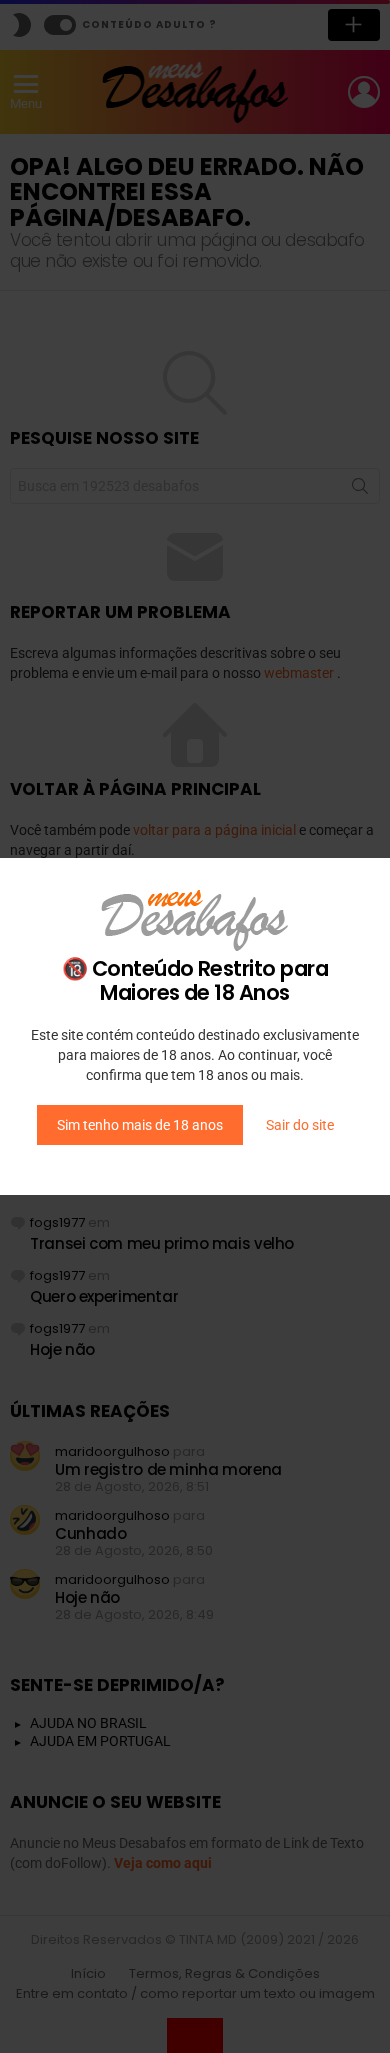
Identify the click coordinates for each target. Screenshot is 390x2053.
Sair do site (300, 1125)
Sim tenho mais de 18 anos (140, 1125)
